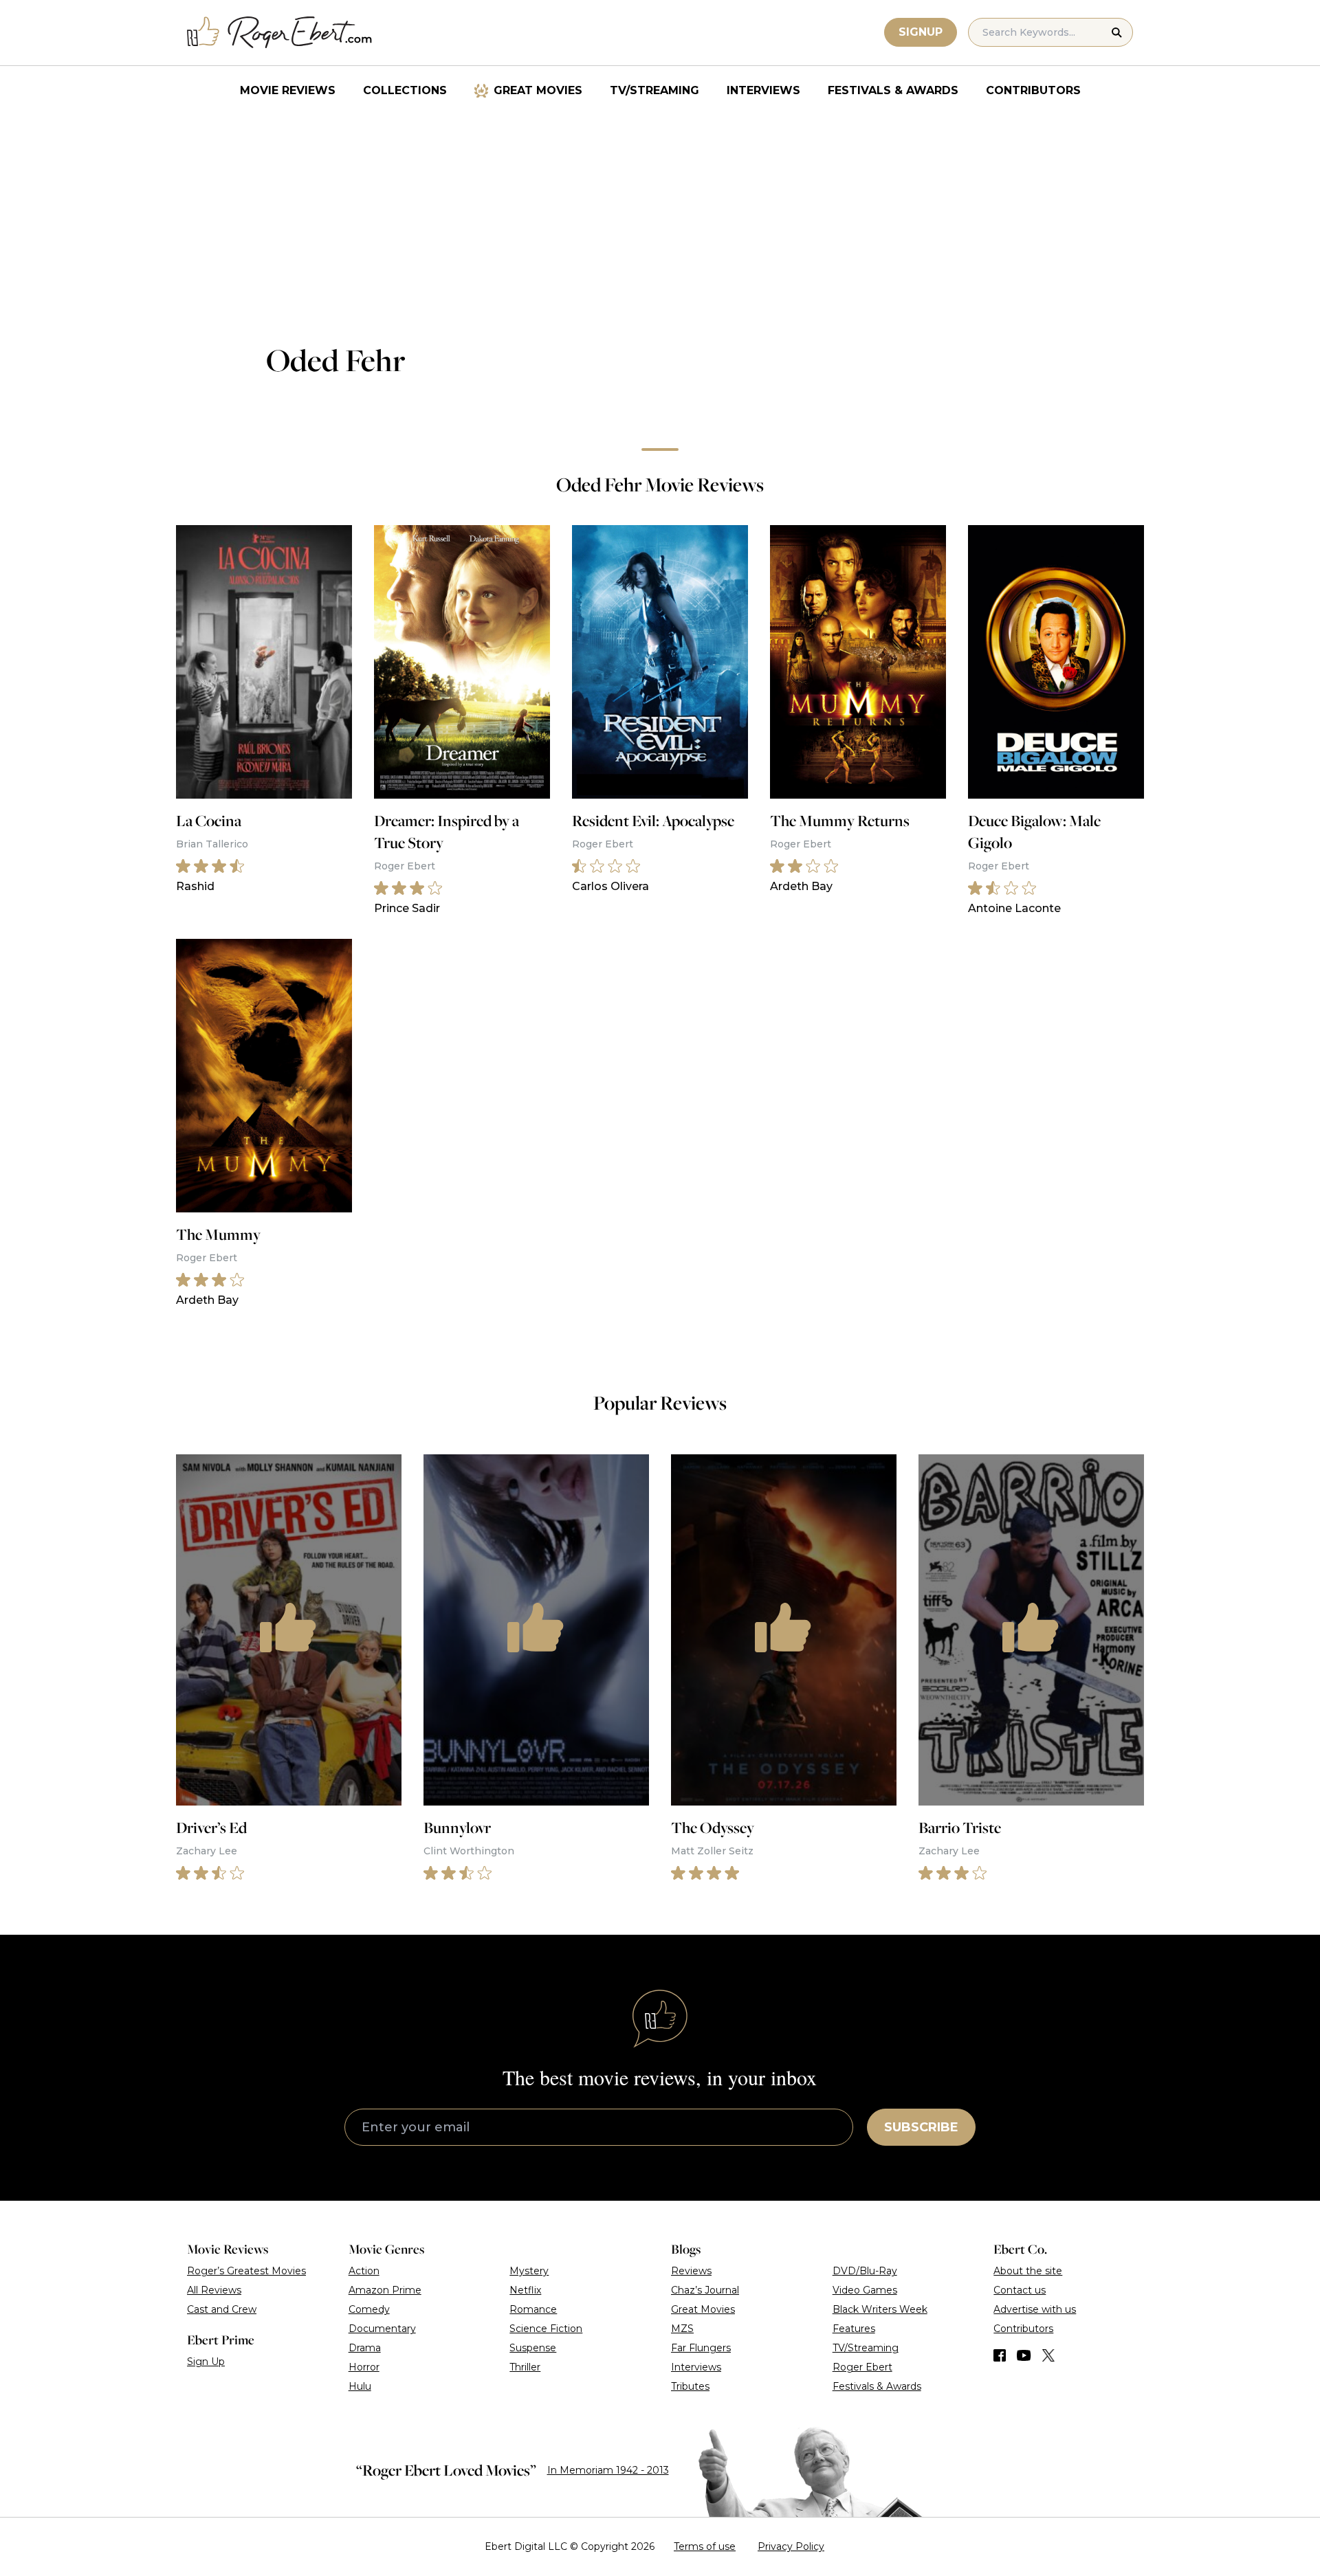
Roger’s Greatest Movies (246, 2271)
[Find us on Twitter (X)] (1048, 2355)
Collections (405, 90)
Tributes (690, 2386)
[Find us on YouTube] (1024, 2355)
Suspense (533, 2348)
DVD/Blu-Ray (865, 2271)
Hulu (360, 2386)
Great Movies (538, 90)
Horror (364, 2367)
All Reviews (214, 2290)
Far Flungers (701, 2348)
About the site (1028, 2271)
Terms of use (705, 2546)
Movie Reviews (288, 90)
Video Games (865, 2290)
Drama (365, 2348)
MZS (682, 2329)
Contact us (1020, 2290)
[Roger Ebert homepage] (280, 33)
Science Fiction (546, 2329)
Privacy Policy (791, 2546)
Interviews (763, 90)
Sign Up (206, 2362)
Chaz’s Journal (705, 2290)
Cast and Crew (222, 2309)
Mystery (529, 2271)
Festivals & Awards (893, 90)
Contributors (1033, 90)
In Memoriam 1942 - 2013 (608, 2470)
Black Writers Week (880, 2309)
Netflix (525, 2290)
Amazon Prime (385, 2290)
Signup (921, 32)
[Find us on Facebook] (1000, 2355)
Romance (533, 2309)
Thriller (525, 2367)
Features (854, 2329)
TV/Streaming (654, 90)
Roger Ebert (862, 2367)
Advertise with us (1035, 2309)
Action (364, 2271)
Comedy (369, 2309)
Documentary (382, 2329)
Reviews (691, 2271)
